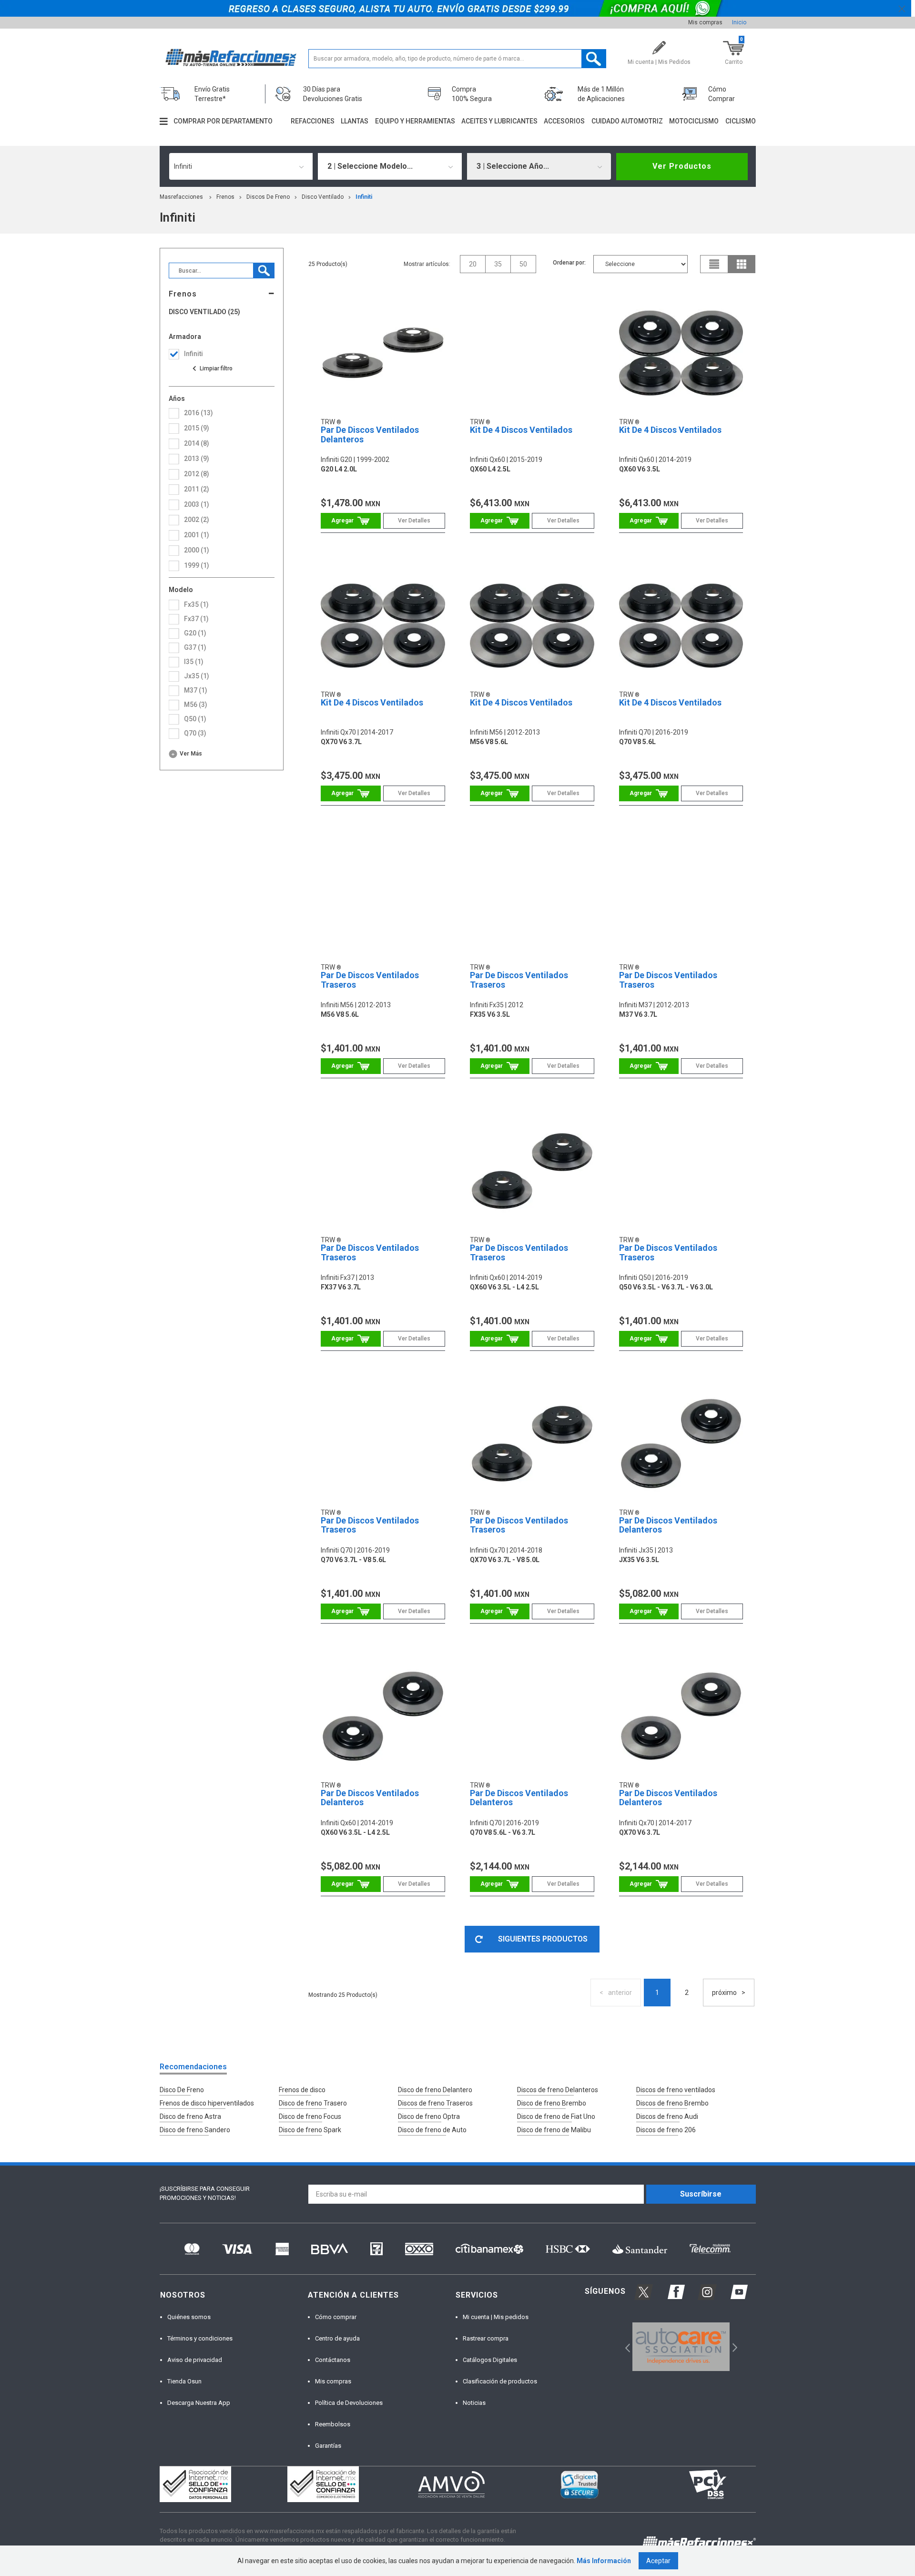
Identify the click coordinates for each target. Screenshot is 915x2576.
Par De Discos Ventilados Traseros (370, 980)
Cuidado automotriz (627, 121)
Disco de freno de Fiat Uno (556, 2116)
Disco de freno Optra (429, 2116)
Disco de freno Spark (310, 2130)
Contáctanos (333, 2360)
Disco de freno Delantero (435, 2090)
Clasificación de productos (500, 2381)
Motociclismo (694, 121)
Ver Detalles (414, 521)
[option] (681, 2347)
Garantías (328, 2446)
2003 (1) (197, 504)
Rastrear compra (486, 2338)
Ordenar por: (569, 263)
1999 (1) (197, 565)
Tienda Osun (184, 2381)
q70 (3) (195, 733)
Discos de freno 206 (666, 2130)
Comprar (351, 521)
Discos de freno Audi (667, 2116)
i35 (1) (194, 662)
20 (473, 264)
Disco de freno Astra (190, 2116)
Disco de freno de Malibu (554, 2130)
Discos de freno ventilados (676, 2090)
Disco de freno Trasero (313, 2103)
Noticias (474, 2403)
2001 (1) (197, 535)
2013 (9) (197, 459)
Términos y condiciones (200, 2338)
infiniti (364, 197)
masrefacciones (181, 197)
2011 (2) (197, 489)
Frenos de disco (302, 2090)
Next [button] (734, 2347)
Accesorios (564, 121)
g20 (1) (195, 633)
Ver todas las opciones (212, 368)
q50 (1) (195, 719)
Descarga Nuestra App (199, 2403)
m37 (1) (196, 690)
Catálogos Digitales (490, 2360)
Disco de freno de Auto (432, 2130)
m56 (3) (196, 705)
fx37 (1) (196, 619)
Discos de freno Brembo (672, 2103)
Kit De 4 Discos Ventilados (521, 430)
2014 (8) (197, 443)
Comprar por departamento (223, 121)
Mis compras (705, 22)
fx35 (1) (196, 604)
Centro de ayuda (337, 2338)
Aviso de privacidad (195, 2360)
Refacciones (313, 121)
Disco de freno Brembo (552, 2103)
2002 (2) (197, 520)
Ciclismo (741, 121)
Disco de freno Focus (310, 2116)
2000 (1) (197, 550)
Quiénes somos (189, 2317)
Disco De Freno (182, 2090)
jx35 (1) (197, 676)
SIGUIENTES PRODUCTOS (543, 1939)
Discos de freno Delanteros (558, 2090)
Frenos (225, 197)
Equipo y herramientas (415, 121)
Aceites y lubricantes (499, 121)
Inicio (739, 22)
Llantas (355, 121)
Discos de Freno (268, 197)
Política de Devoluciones (349, 2403)
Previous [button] (625, 2347)
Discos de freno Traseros (435, 2103)
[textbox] (457, 59)
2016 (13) (198, 413)
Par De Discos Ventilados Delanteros (370, 434)
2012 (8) (197, 474)
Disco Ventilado (323, 197)
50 (523, 264)
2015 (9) (197, 428)
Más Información (604, 2561)
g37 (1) (195, 647)
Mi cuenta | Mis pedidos (496, 2317)
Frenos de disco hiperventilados (207, 2103)
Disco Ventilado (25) (204, 312)
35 (498, 264)
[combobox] (241, 166)
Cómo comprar (336, 2317)
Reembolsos (333, 2424)
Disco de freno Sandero (195, 2130)
